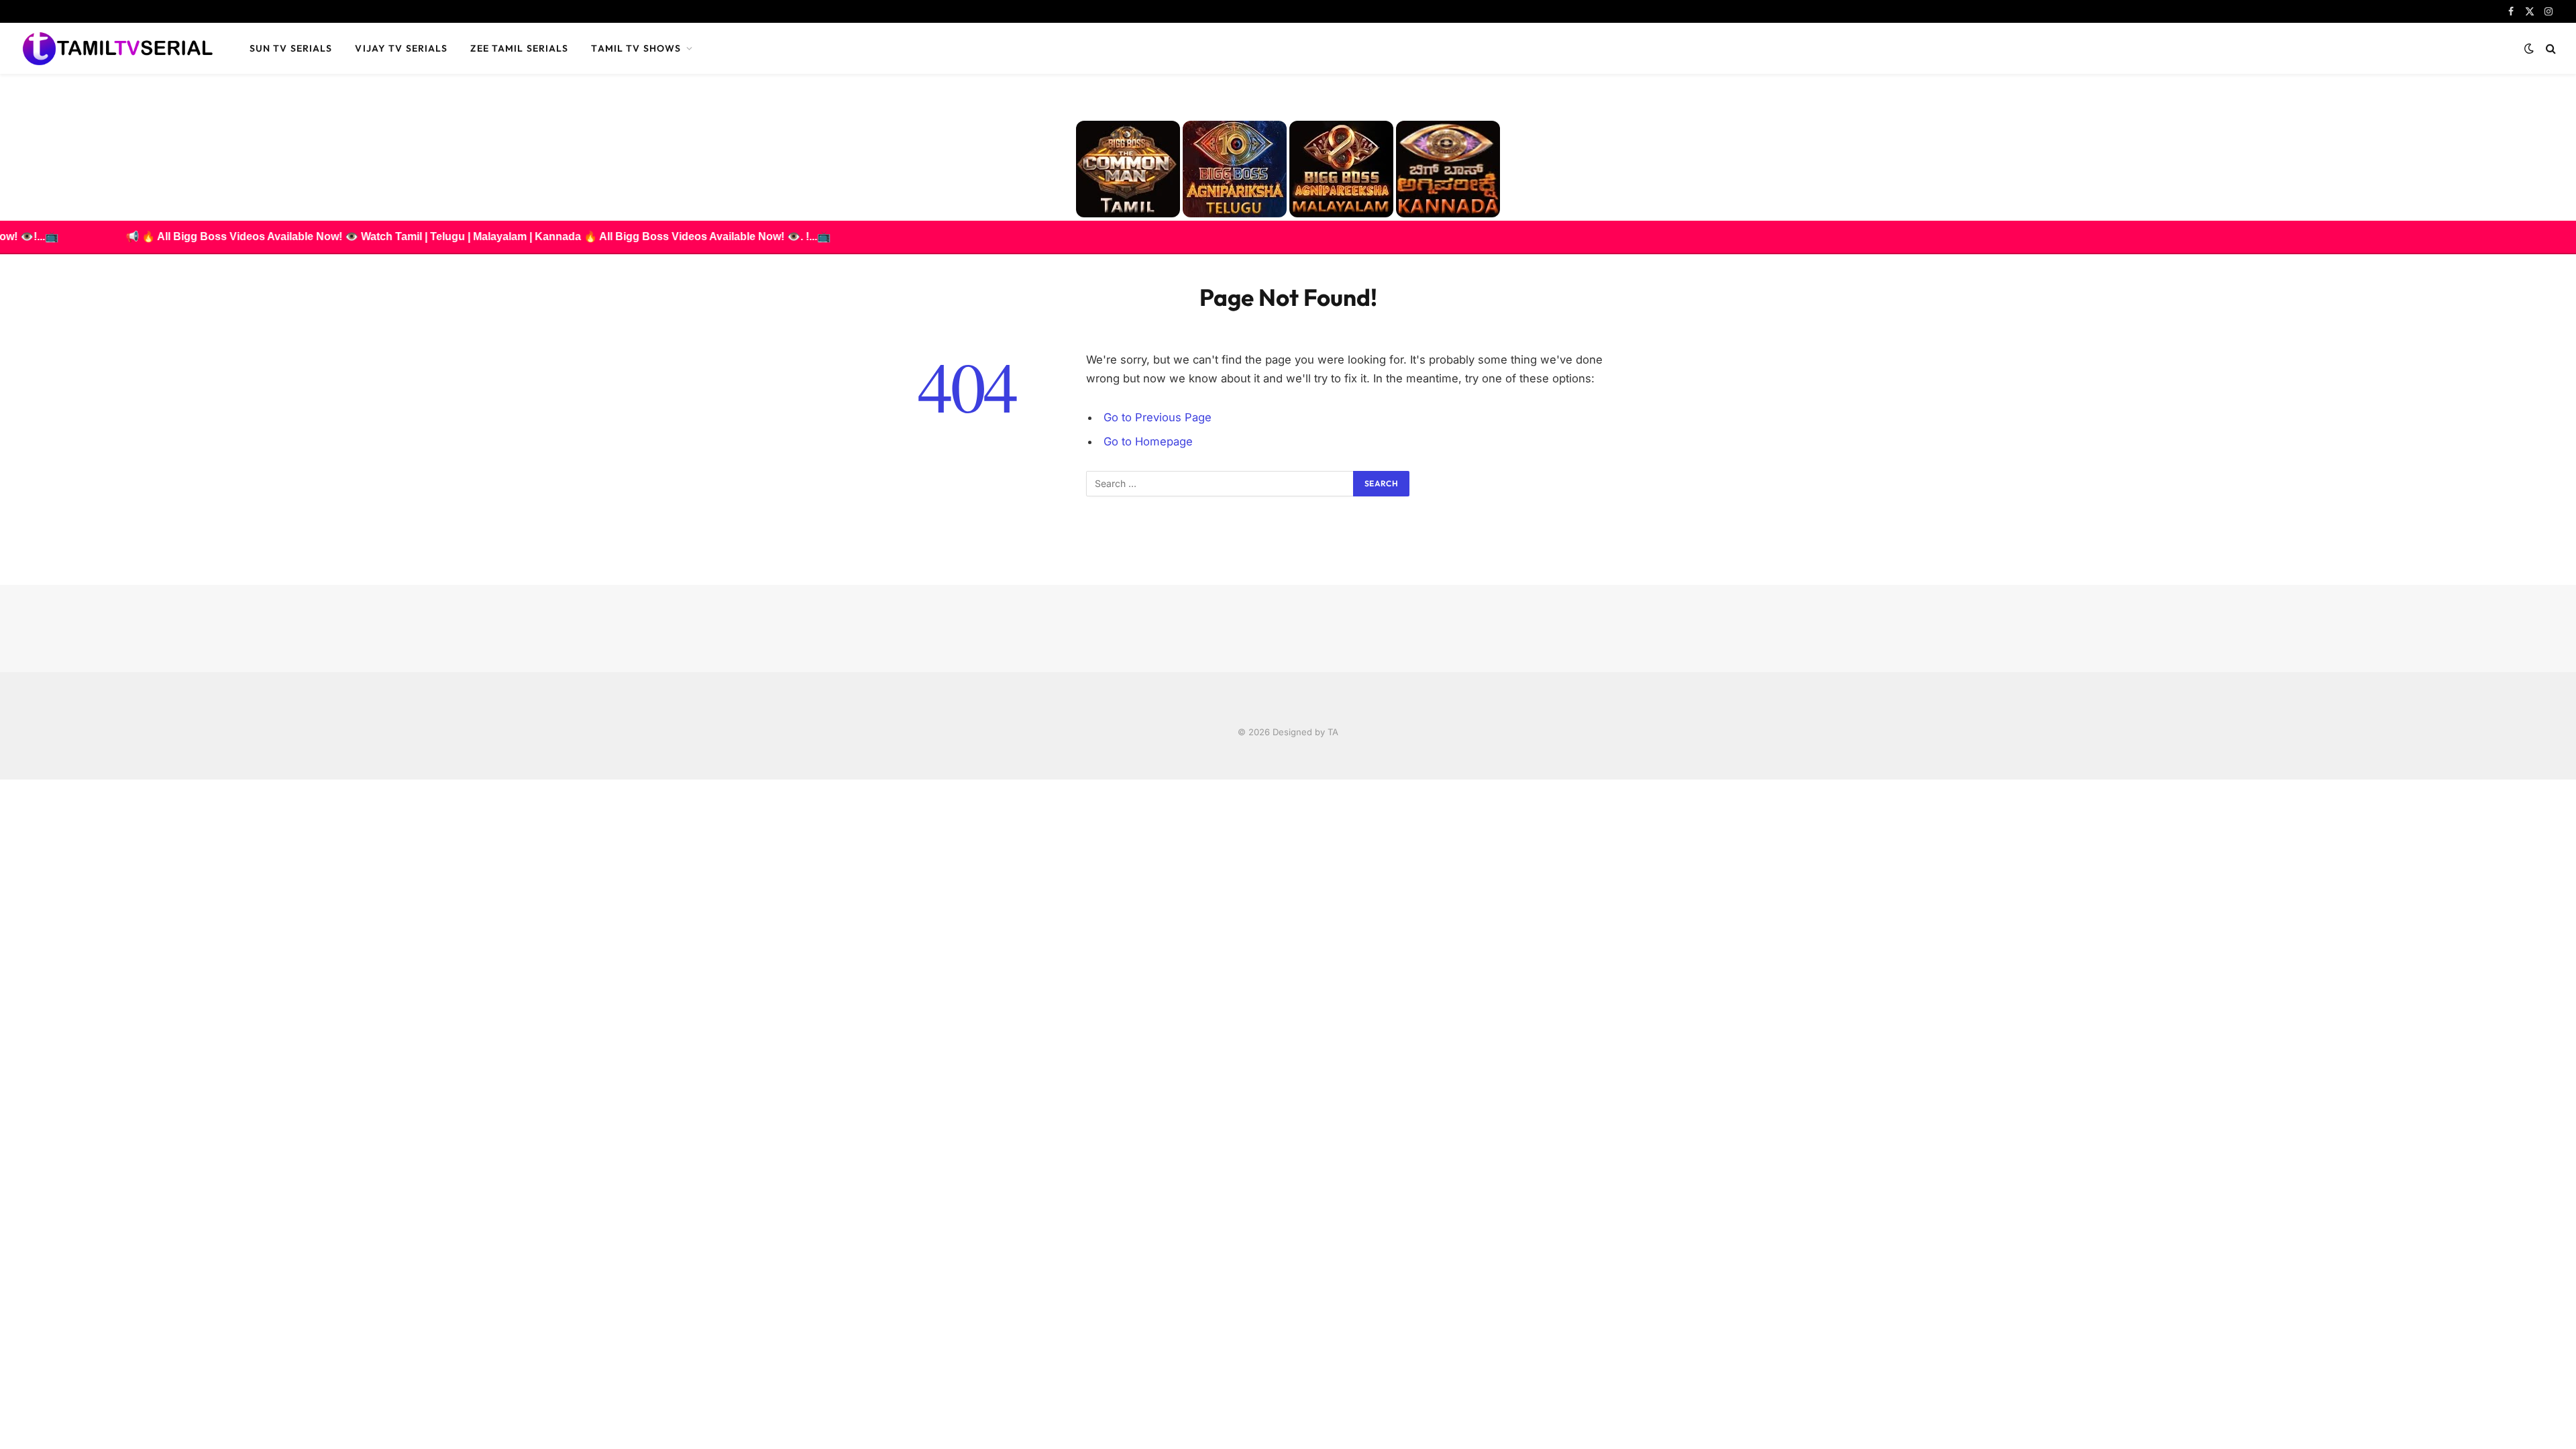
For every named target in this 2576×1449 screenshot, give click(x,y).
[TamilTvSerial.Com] (117, 48)
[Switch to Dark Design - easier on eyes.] (2529, 48)
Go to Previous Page (1158, 417)
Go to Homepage (1148, 441)
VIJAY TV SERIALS (401, 48)
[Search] (2550, 49)
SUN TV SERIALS (291, 48)
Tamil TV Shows (636, 48)
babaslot (2, 780)
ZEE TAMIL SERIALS (519, 48)
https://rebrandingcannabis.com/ (7, 780)
